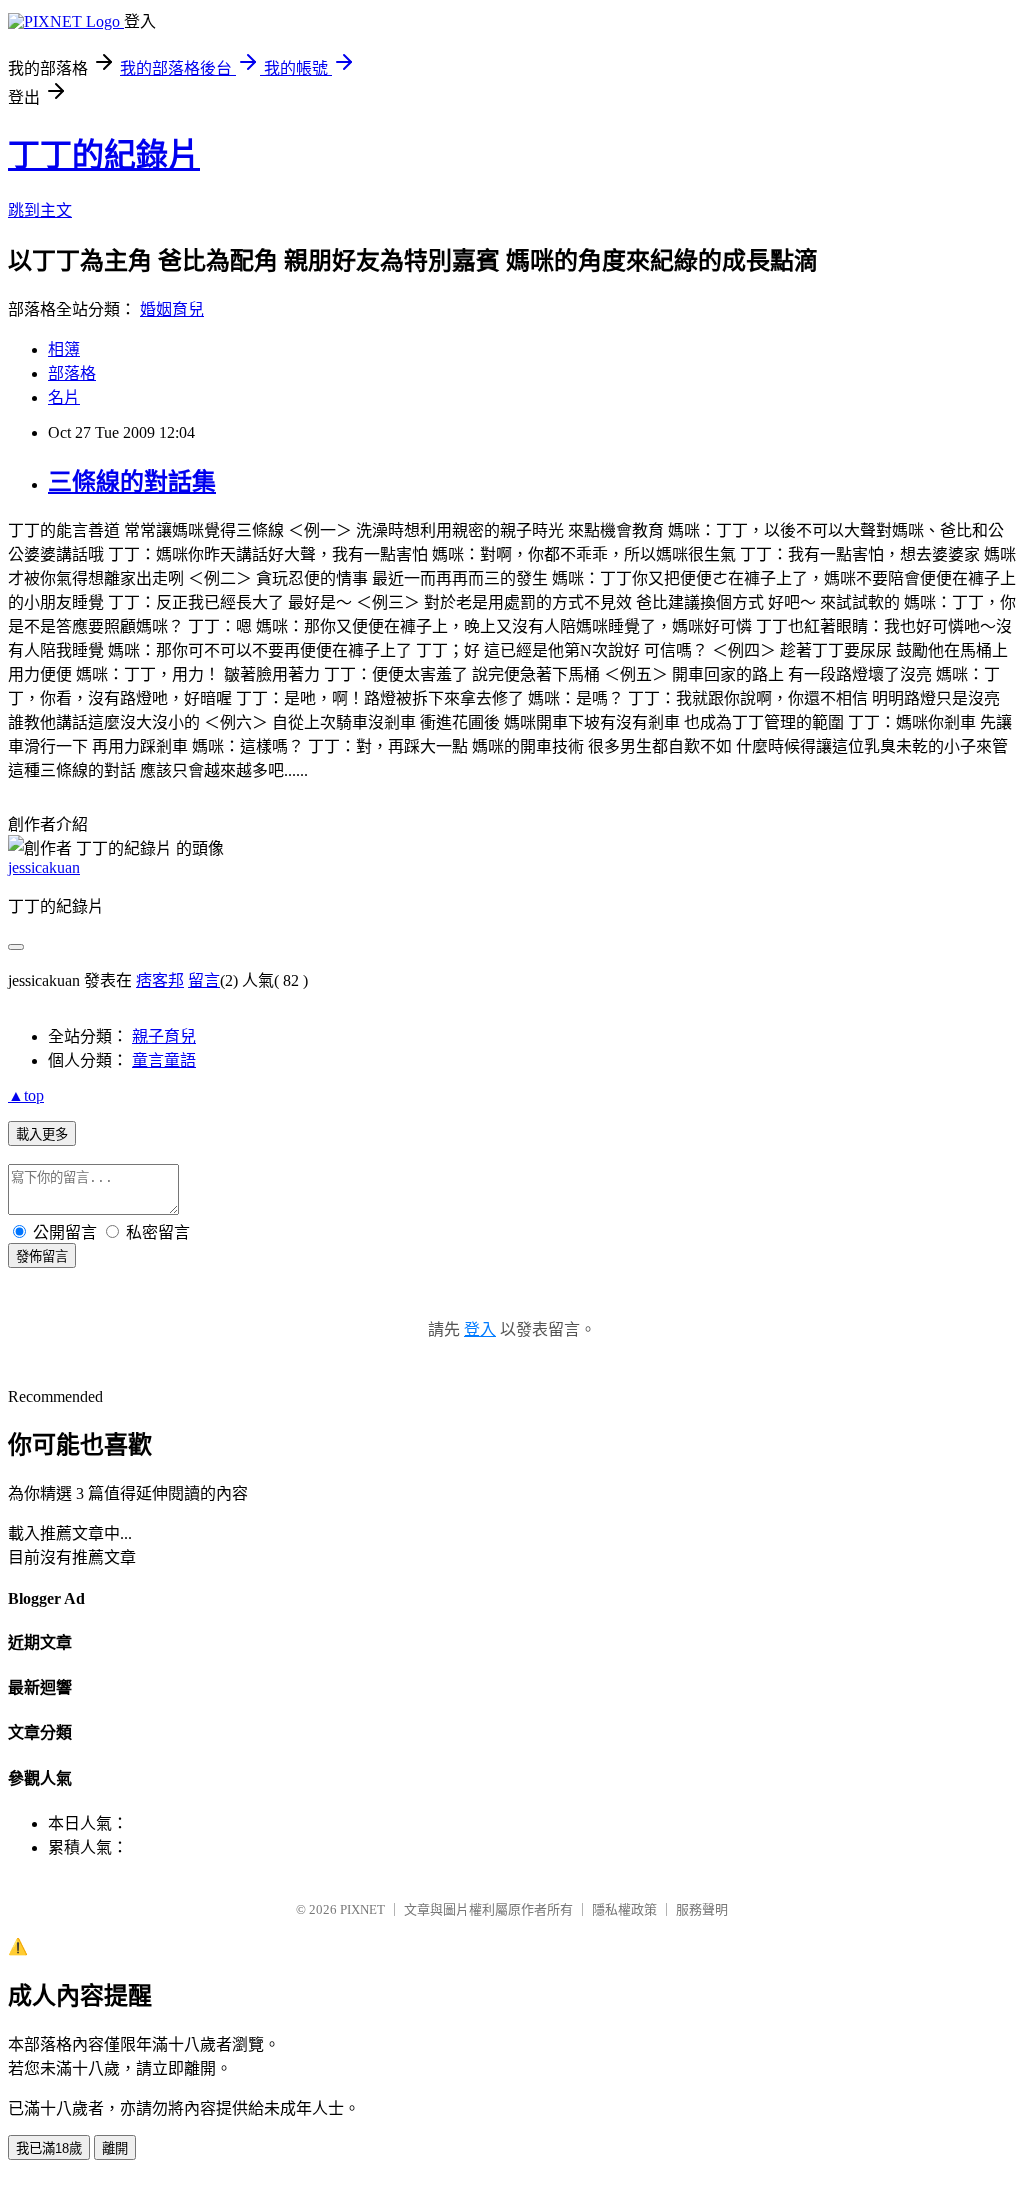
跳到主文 (40, 210)
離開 (115, 2148)
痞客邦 (160, 980)
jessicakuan (44, 867)
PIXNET (362, 1909)
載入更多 (42, 1134)
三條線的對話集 (132, 482)
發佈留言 (42, 1256)
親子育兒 (164, 1036)
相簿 (64, 349)
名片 (64, 397)
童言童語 (164, 1060)
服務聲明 (702, 1909)
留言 (204, 980)
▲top (26, 1095)
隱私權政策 (624, 1909)
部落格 (72, 373)
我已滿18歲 (49, 2148)
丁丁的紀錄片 (104, 155)
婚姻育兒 (172, 309)
